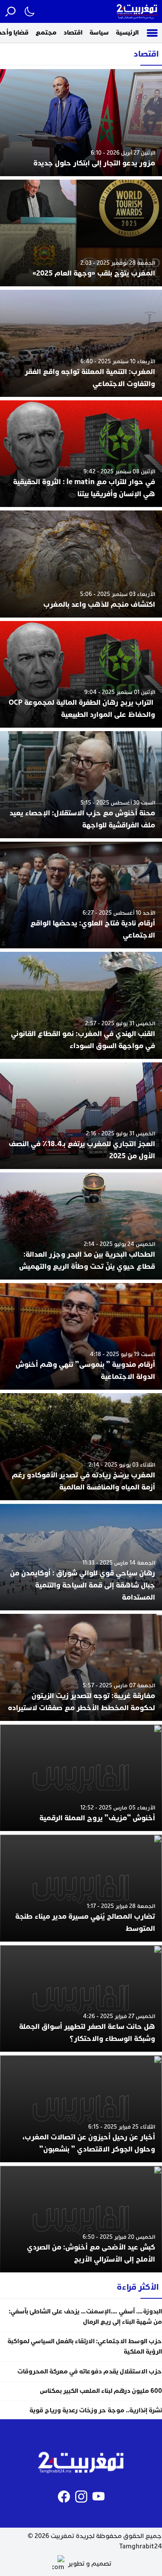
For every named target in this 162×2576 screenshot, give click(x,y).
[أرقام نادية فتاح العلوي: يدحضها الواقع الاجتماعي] (81, 895)
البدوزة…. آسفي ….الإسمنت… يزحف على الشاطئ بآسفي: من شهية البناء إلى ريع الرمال (85, 2317)
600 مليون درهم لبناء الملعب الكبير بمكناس (100, 2391)
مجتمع (46, 33)
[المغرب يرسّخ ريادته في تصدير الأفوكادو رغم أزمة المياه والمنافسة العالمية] (81, 1447)
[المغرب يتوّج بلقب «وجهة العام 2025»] (81, 233)
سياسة (99, 33)
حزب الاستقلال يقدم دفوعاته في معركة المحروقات (90, 2372)
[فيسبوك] (64, 2497)
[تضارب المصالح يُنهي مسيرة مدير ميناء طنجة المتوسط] (81, 1888)
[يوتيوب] (98, 2497)
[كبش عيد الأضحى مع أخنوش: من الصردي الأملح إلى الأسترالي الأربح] (81, 2219)
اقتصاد (73, 33)
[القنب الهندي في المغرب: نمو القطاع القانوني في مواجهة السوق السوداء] (81, 1005)
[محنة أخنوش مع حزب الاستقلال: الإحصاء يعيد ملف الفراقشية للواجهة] (81, 785)
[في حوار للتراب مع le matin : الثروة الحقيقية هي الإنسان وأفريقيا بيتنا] (81, 454)
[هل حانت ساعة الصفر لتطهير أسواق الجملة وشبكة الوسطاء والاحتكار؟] (81, 1999)
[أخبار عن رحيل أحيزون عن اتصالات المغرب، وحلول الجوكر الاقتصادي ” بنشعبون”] (81, 2109)
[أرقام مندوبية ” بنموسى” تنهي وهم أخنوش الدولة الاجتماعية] (81, 1337)
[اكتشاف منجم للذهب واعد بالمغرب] (81, 564)
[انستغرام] (81, 2497)
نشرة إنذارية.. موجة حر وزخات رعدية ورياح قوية (96, 2410)
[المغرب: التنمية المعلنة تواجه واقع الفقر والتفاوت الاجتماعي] (81, 343)
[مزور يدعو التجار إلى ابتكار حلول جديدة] (81, 123)
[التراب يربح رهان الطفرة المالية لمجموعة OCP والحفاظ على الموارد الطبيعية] (81, 675)
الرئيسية (127, 33)
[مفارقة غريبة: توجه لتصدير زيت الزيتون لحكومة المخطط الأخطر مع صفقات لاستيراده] (81, 1667)
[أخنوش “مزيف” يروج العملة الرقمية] (81, 1778)
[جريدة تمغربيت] (137, 11)
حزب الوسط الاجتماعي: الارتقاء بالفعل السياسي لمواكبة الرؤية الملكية (85, 2346)
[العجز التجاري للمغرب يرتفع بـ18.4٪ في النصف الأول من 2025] (81, 1116)
